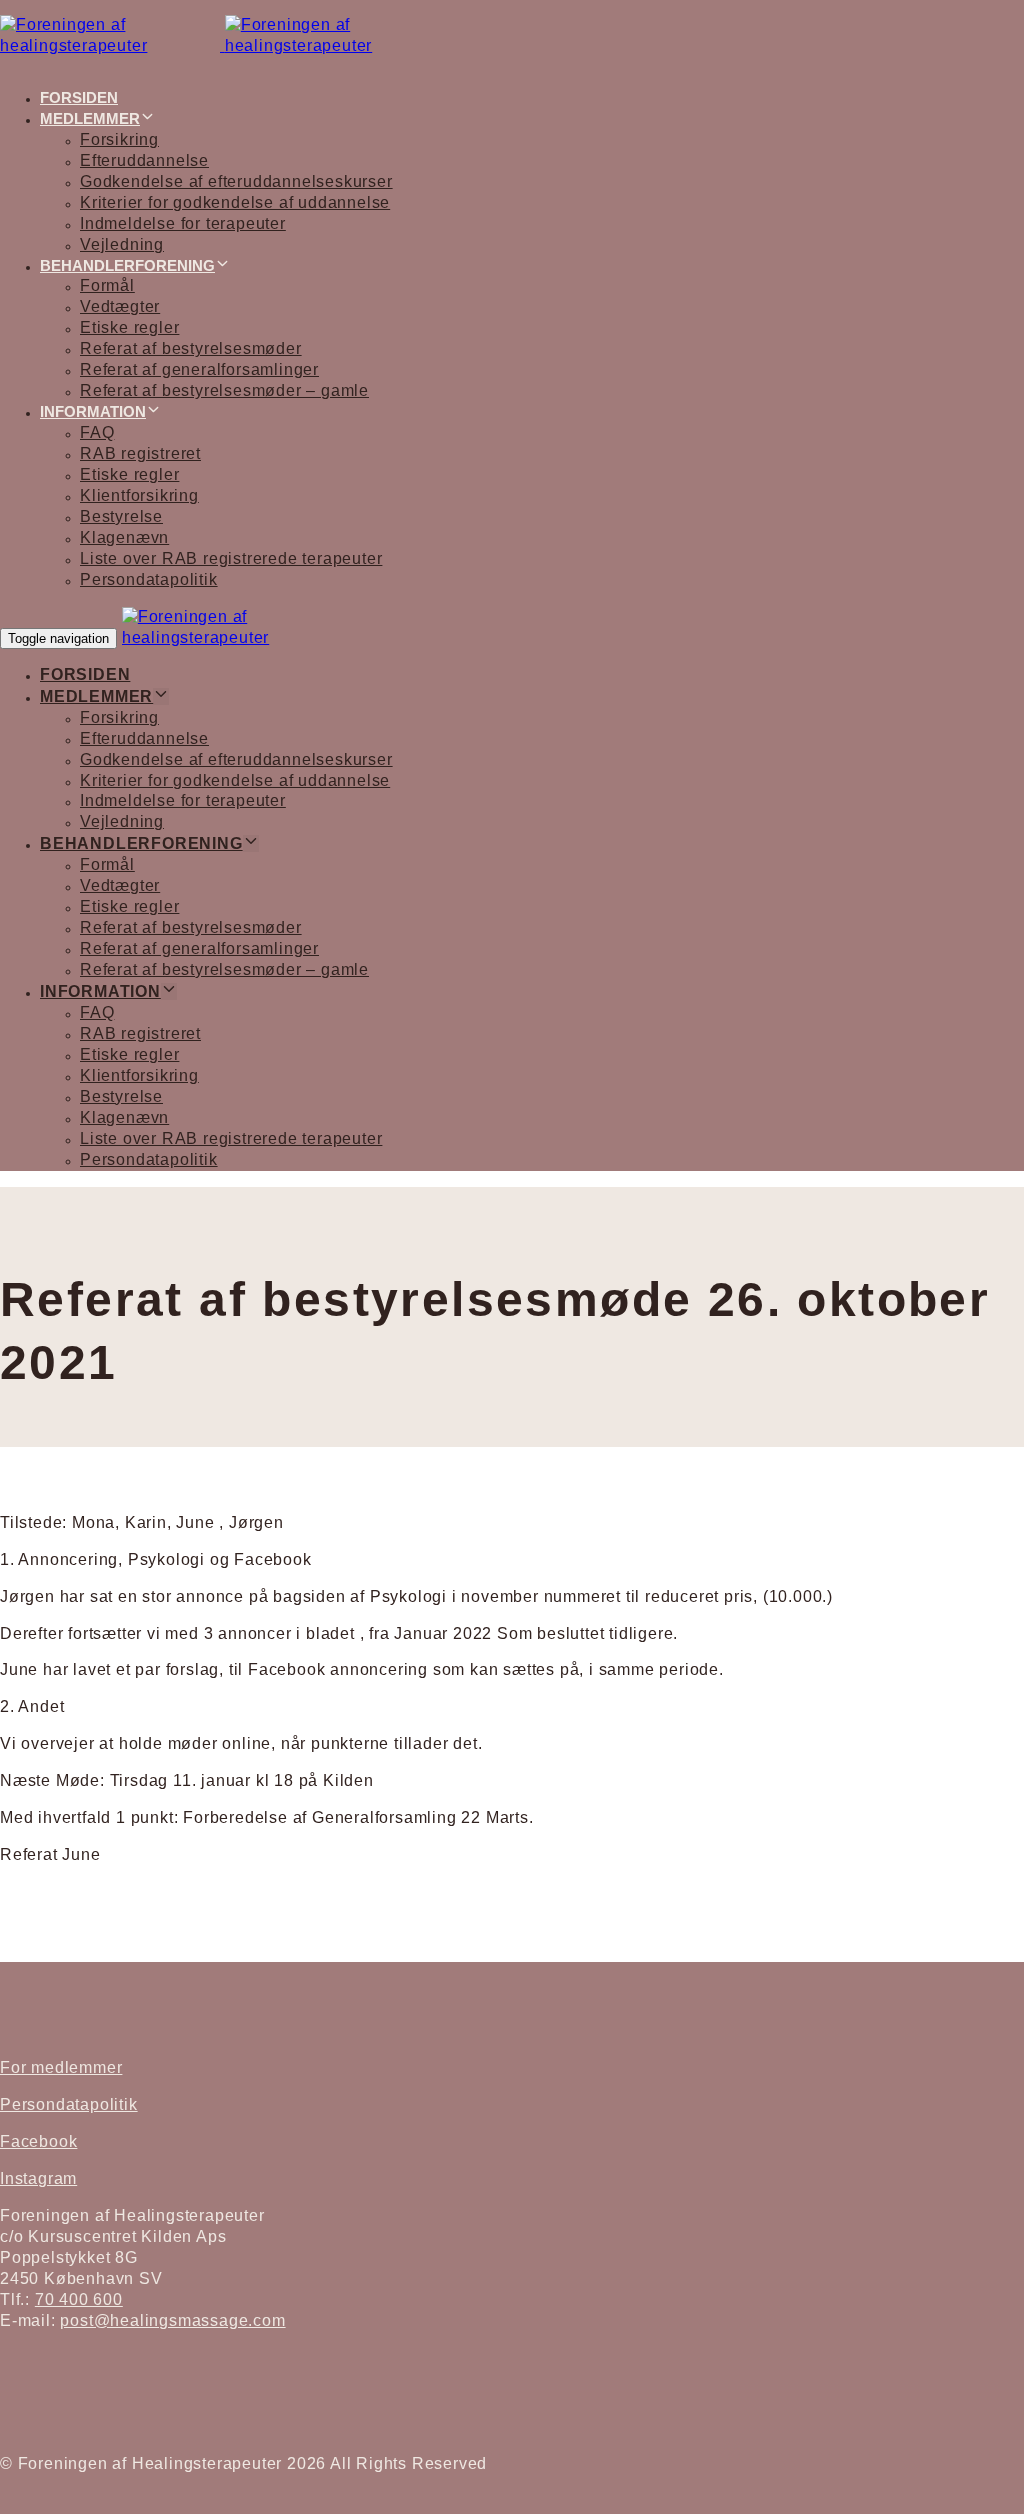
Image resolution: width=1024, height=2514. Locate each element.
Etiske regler (129, 327)
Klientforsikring (139, 495)
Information (93, 411)
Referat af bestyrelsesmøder (191, 348)
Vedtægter (120, 306)
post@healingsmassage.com (172, 2320)
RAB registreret (140, 453)
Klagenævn (124, 537)
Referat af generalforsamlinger (199, 369)
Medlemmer (90, 118)
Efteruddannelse (144, 160)
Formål (107, 285)
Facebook (38, 2141)
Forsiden (79, 97)
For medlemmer (61, 2067)
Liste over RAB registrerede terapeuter (231, 558)
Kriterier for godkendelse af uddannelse (235, 202)
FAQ (97, 432)
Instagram (38, 2178)
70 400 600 (79, 2299)
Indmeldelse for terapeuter (183, 223)
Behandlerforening (127, 265)
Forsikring (119, 139)
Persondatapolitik (149, 579)
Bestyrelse (121, 516)
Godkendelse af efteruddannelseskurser (236, 181)
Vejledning (122, 244)
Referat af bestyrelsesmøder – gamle (224, 390)
